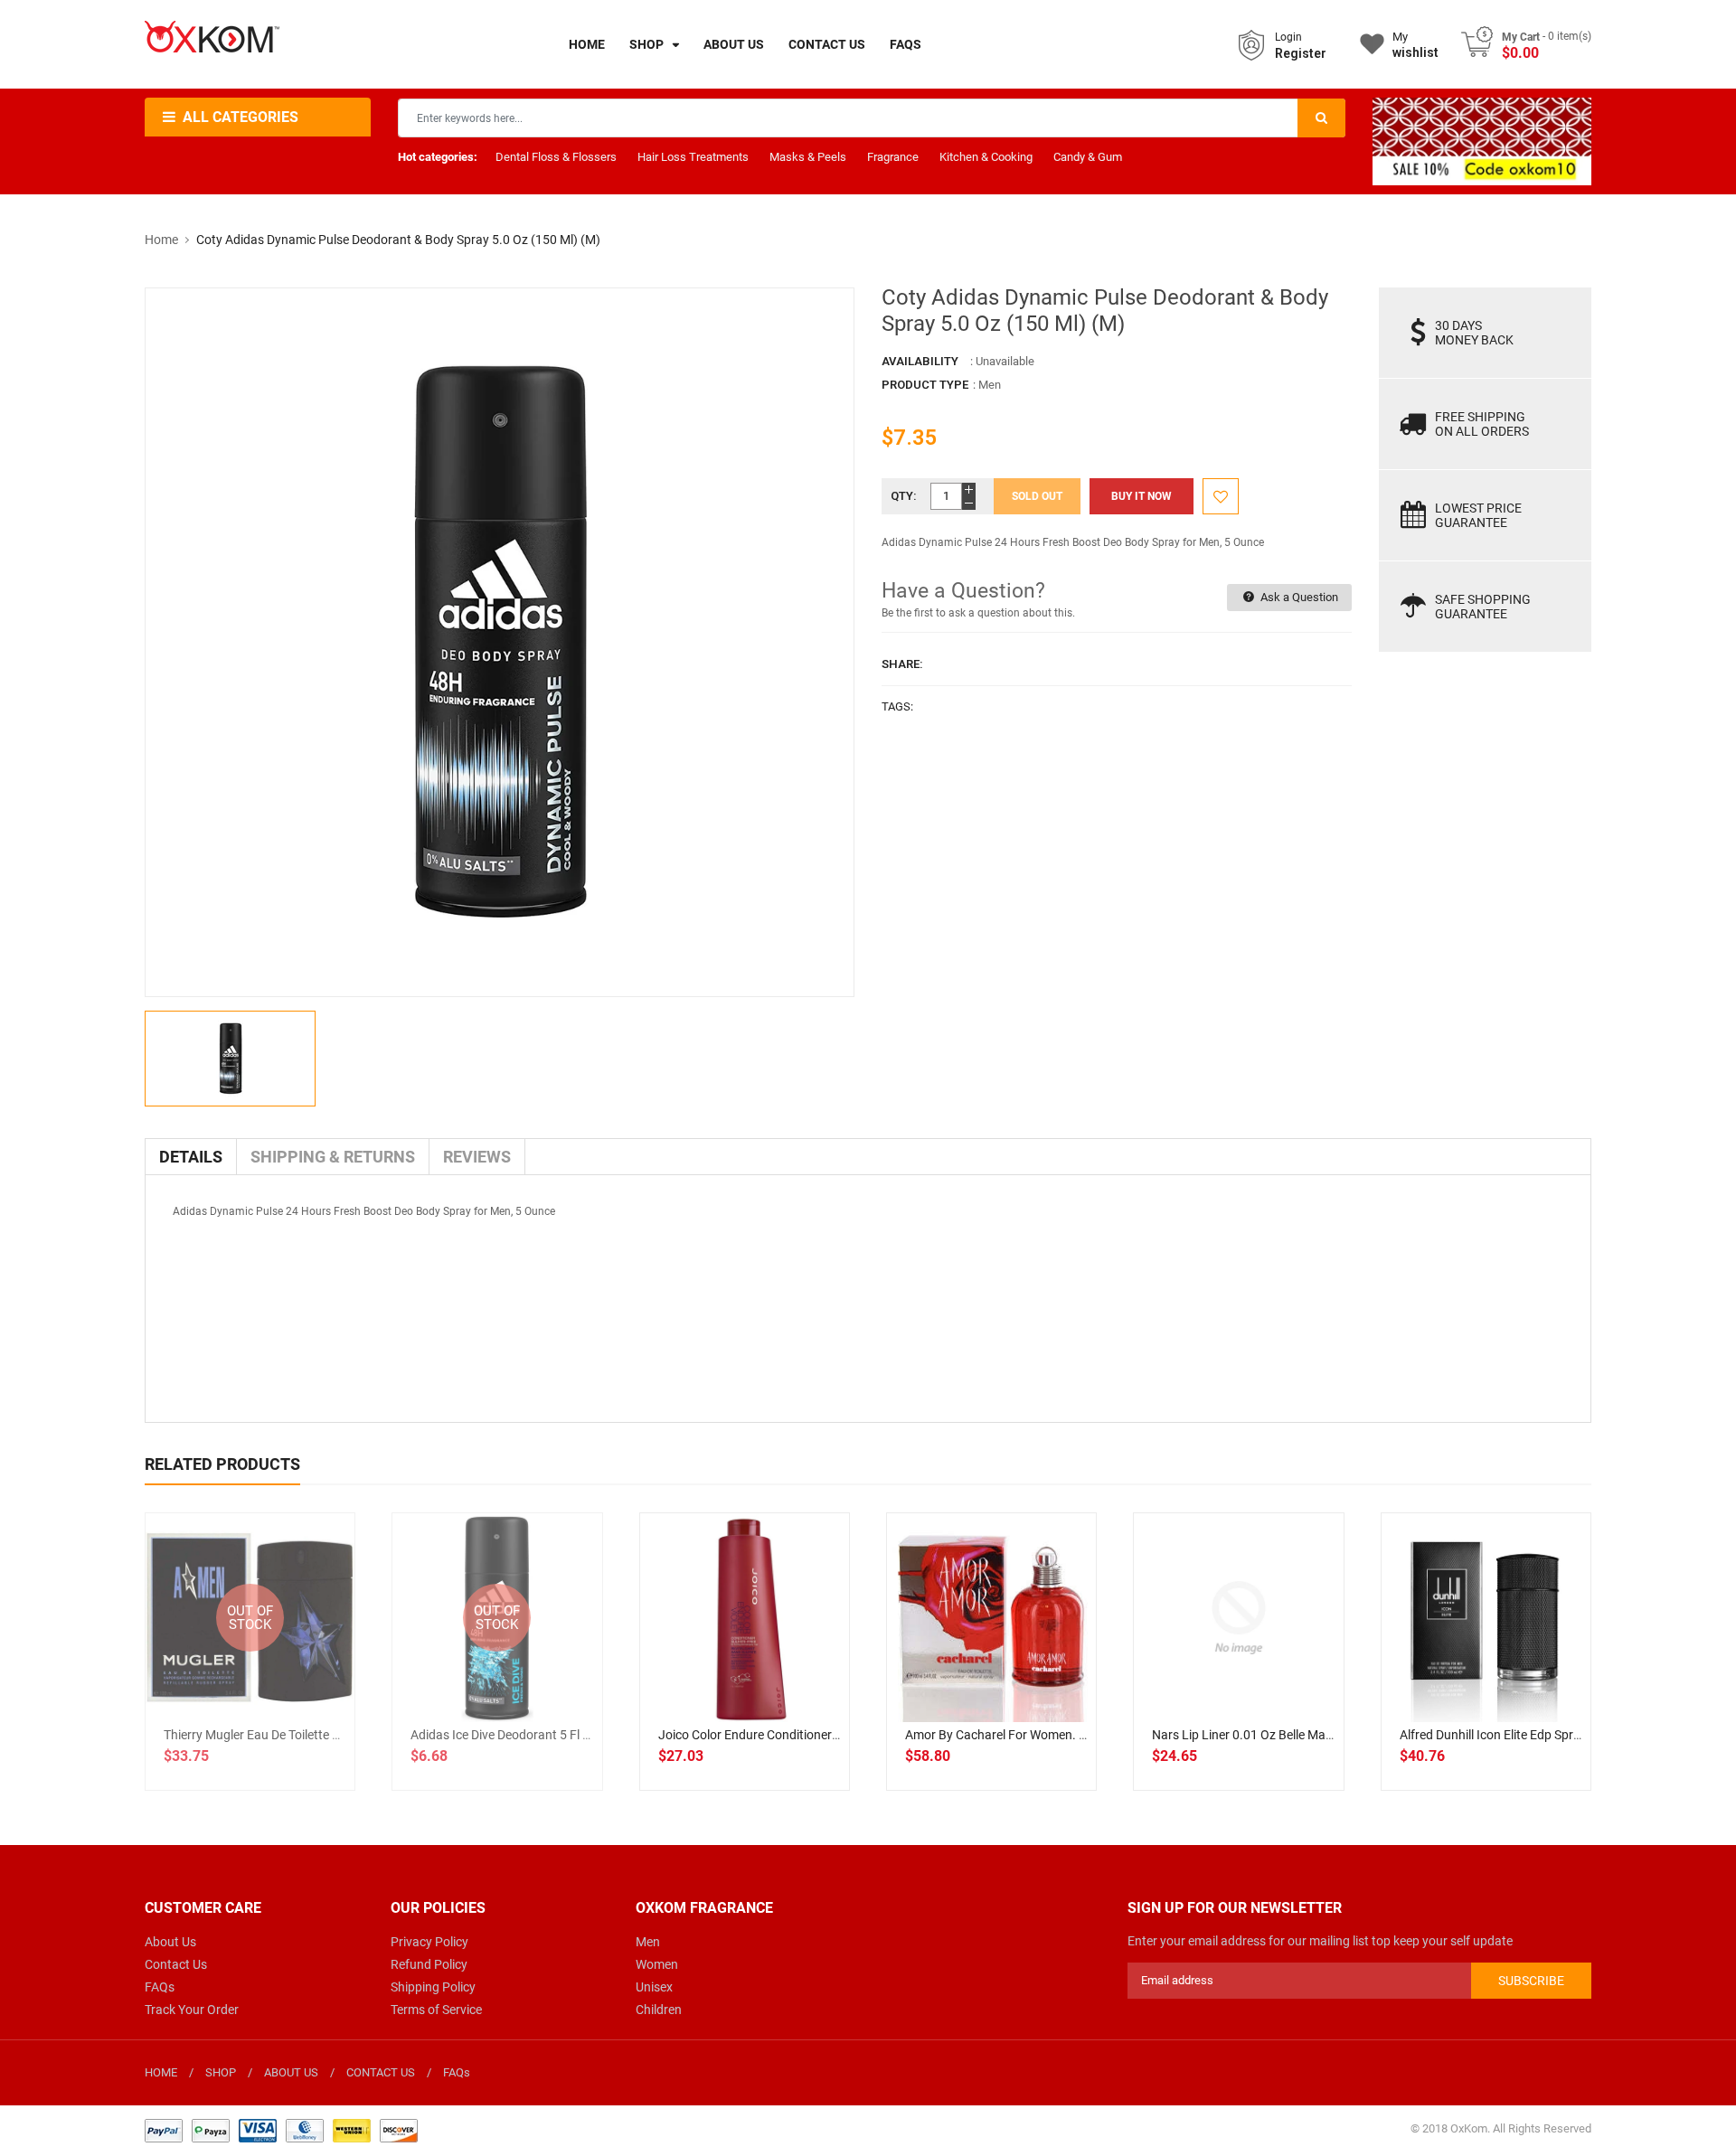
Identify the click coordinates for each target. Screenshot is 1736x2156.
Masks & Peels (808, 157)
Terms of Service (436, 2010)
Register (1301, 53)
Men (648, 1942)
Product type (925, 385)
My (1415, 45)
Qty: (904, 496)
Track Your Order (192, 2010)
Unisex (654, 1987)
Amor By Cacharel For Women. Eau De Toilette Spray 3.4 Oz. (1072, 1735)
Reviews (477, 1157)
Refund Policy (429, 1964)
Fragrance (893, 157)
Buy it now (1142, 496)
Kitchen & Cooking (986, 157)
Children (659, 2010)
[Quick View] (784, 1676)
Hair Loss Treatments (693, 157)
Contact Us (176, 1964)
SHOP (221, 2072)
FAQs (160, 1987)
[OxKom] (281, 2129)
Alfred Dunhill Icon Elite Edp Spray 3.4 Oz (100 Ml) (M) (1549, 1735)
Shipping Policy (433, 1987)
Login (1288, 37)
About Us (170, 1942)
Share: (902, 664)
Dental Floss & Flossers (556, 157)
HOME (161, 2072)
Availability (920, 361)
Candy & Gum (1088, 157)
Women (657, 1964)
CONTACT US (381, 2072)
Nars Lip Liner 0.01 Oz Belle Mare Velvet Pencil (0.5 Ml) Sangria (1327, 1735)
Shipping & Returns (333, 1157)
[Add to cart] (744, 1676)
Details (191, 1157)
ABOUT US (291, 2072)
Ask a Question (1298, 597)
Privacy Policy (429, 1942)
